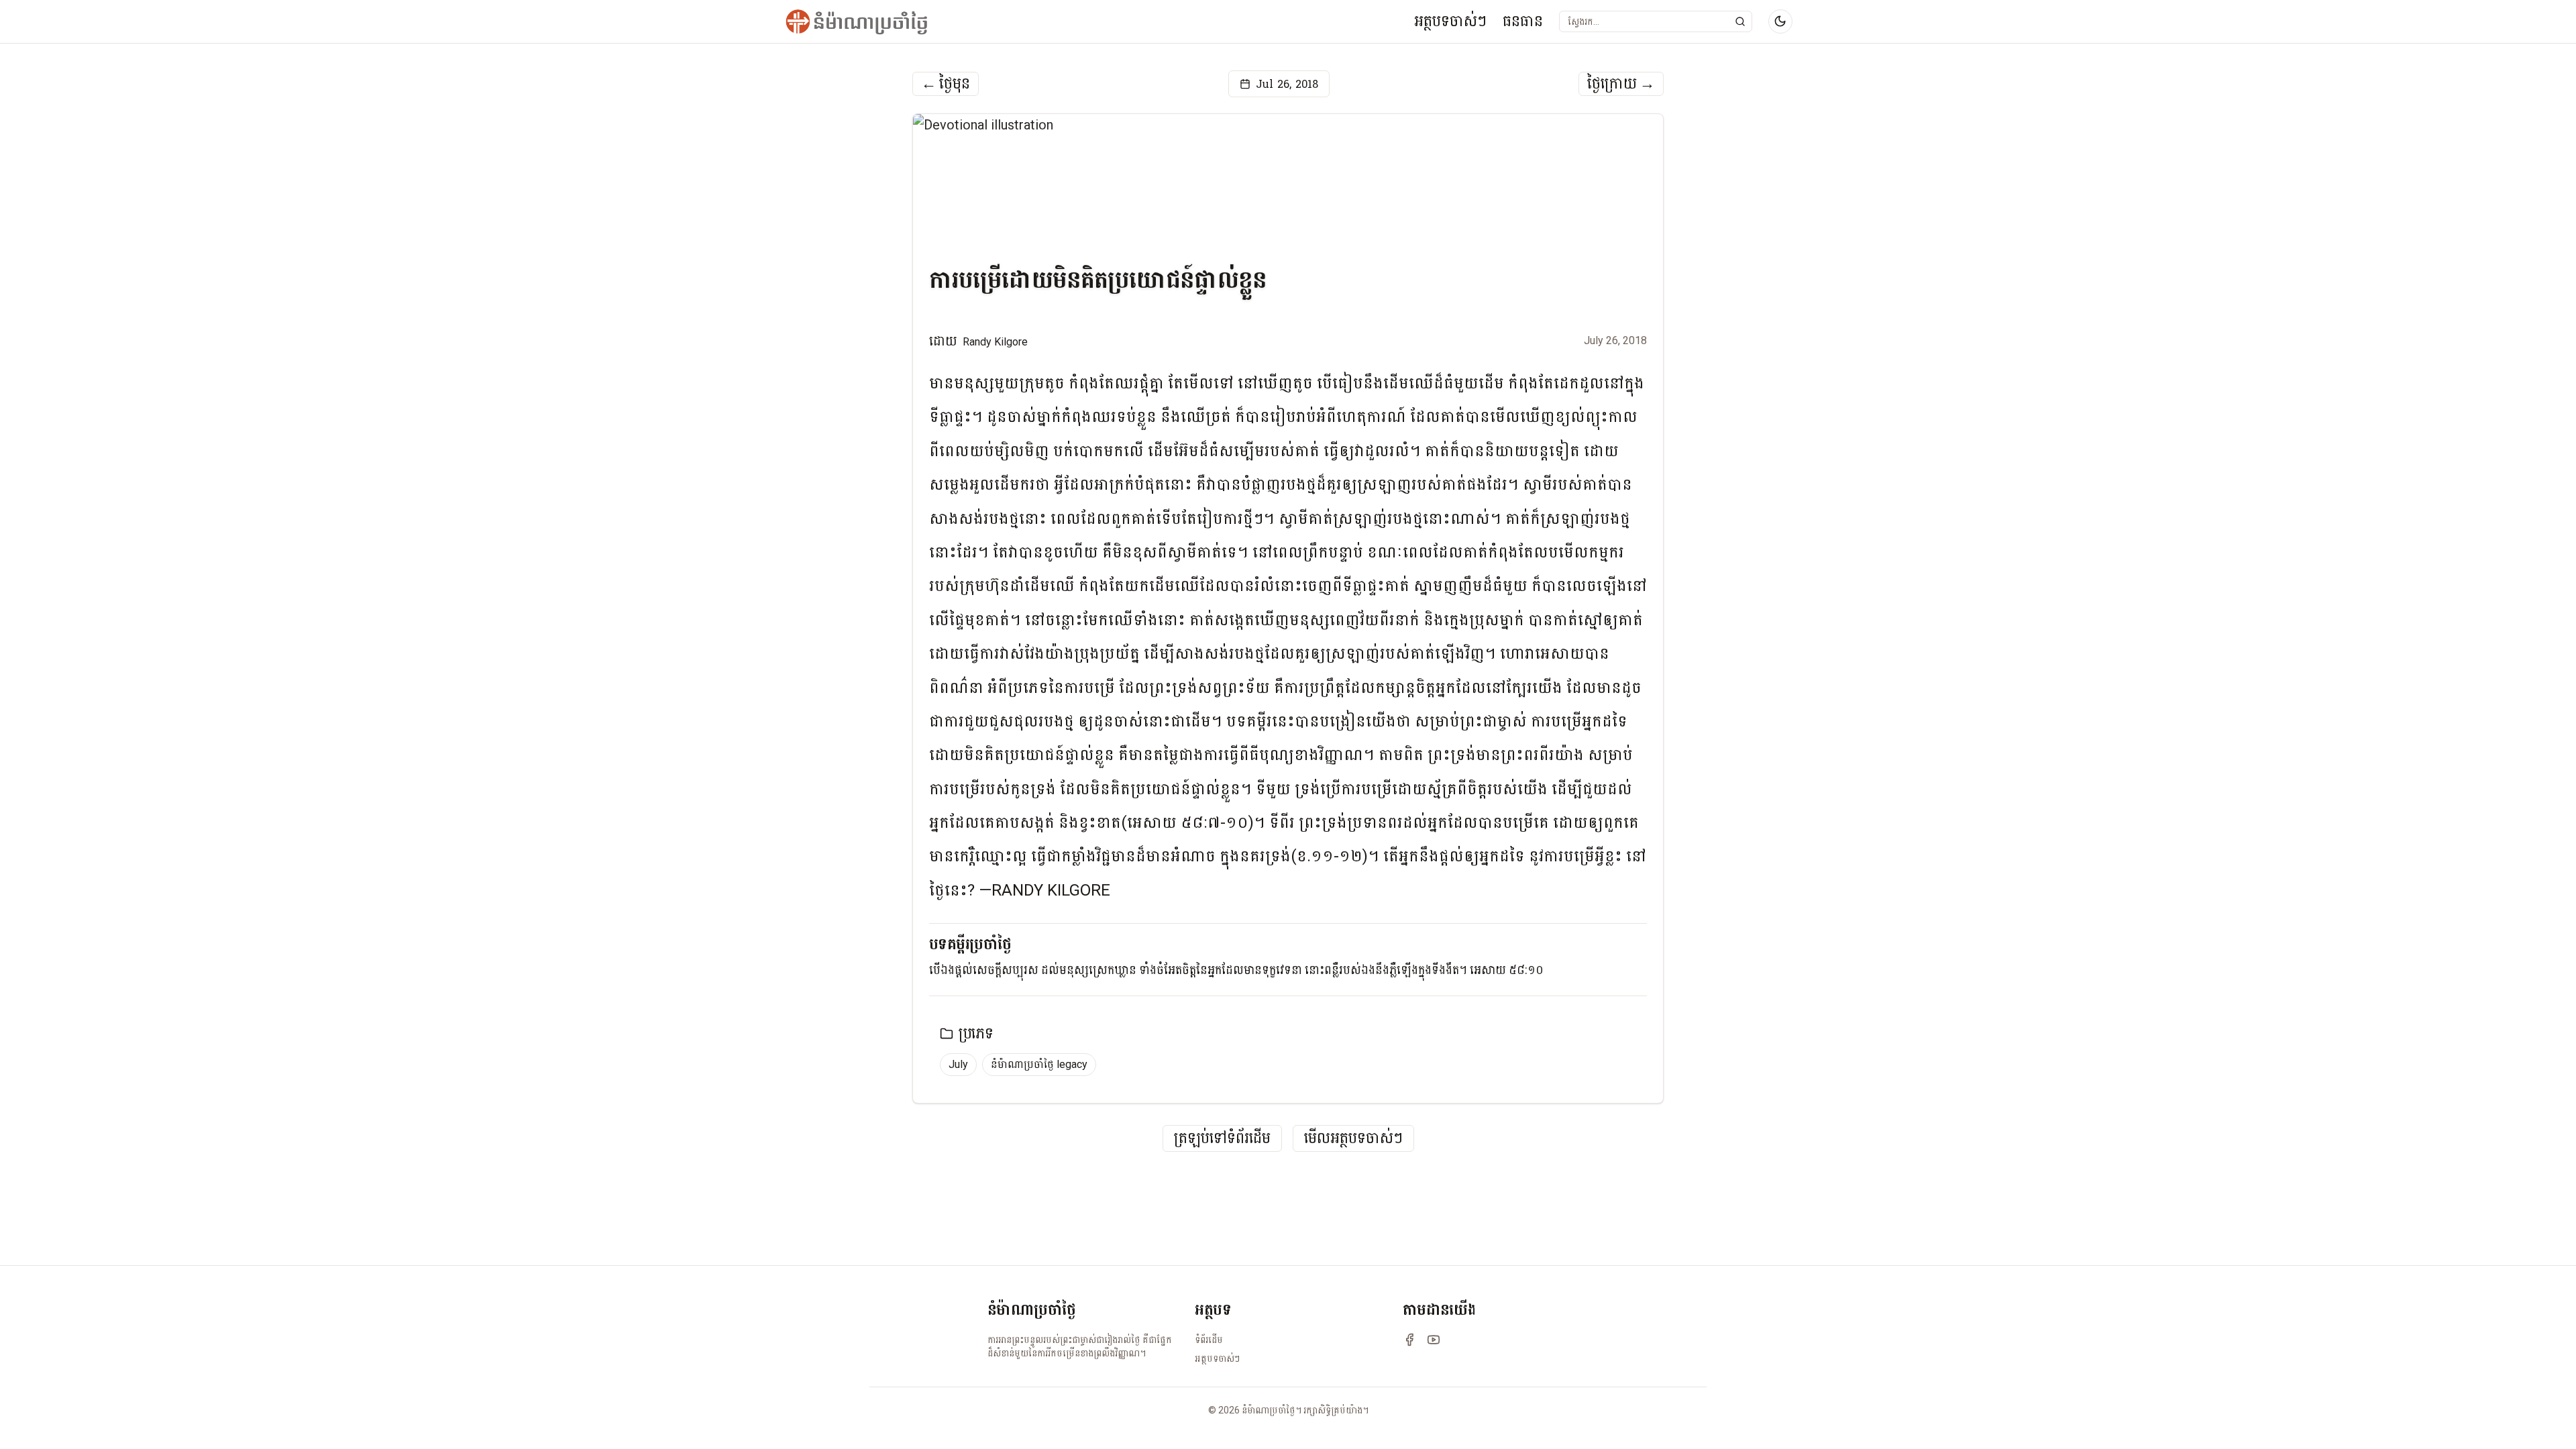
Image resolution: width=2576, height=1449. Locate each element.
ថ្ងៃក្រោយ (1621, 84)
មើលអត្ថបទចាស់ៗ (1353, 1139)
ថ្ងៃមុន (946, 84)
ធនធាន (1523, 21)
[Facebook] (1409, 1340)
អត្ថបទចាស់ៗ (1450, 21)
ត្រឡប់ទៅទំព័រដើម (1222, 1139)
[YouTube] (1434, 1340)
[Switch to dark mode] (1780, 21)
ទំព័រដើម (1209, 1340)
